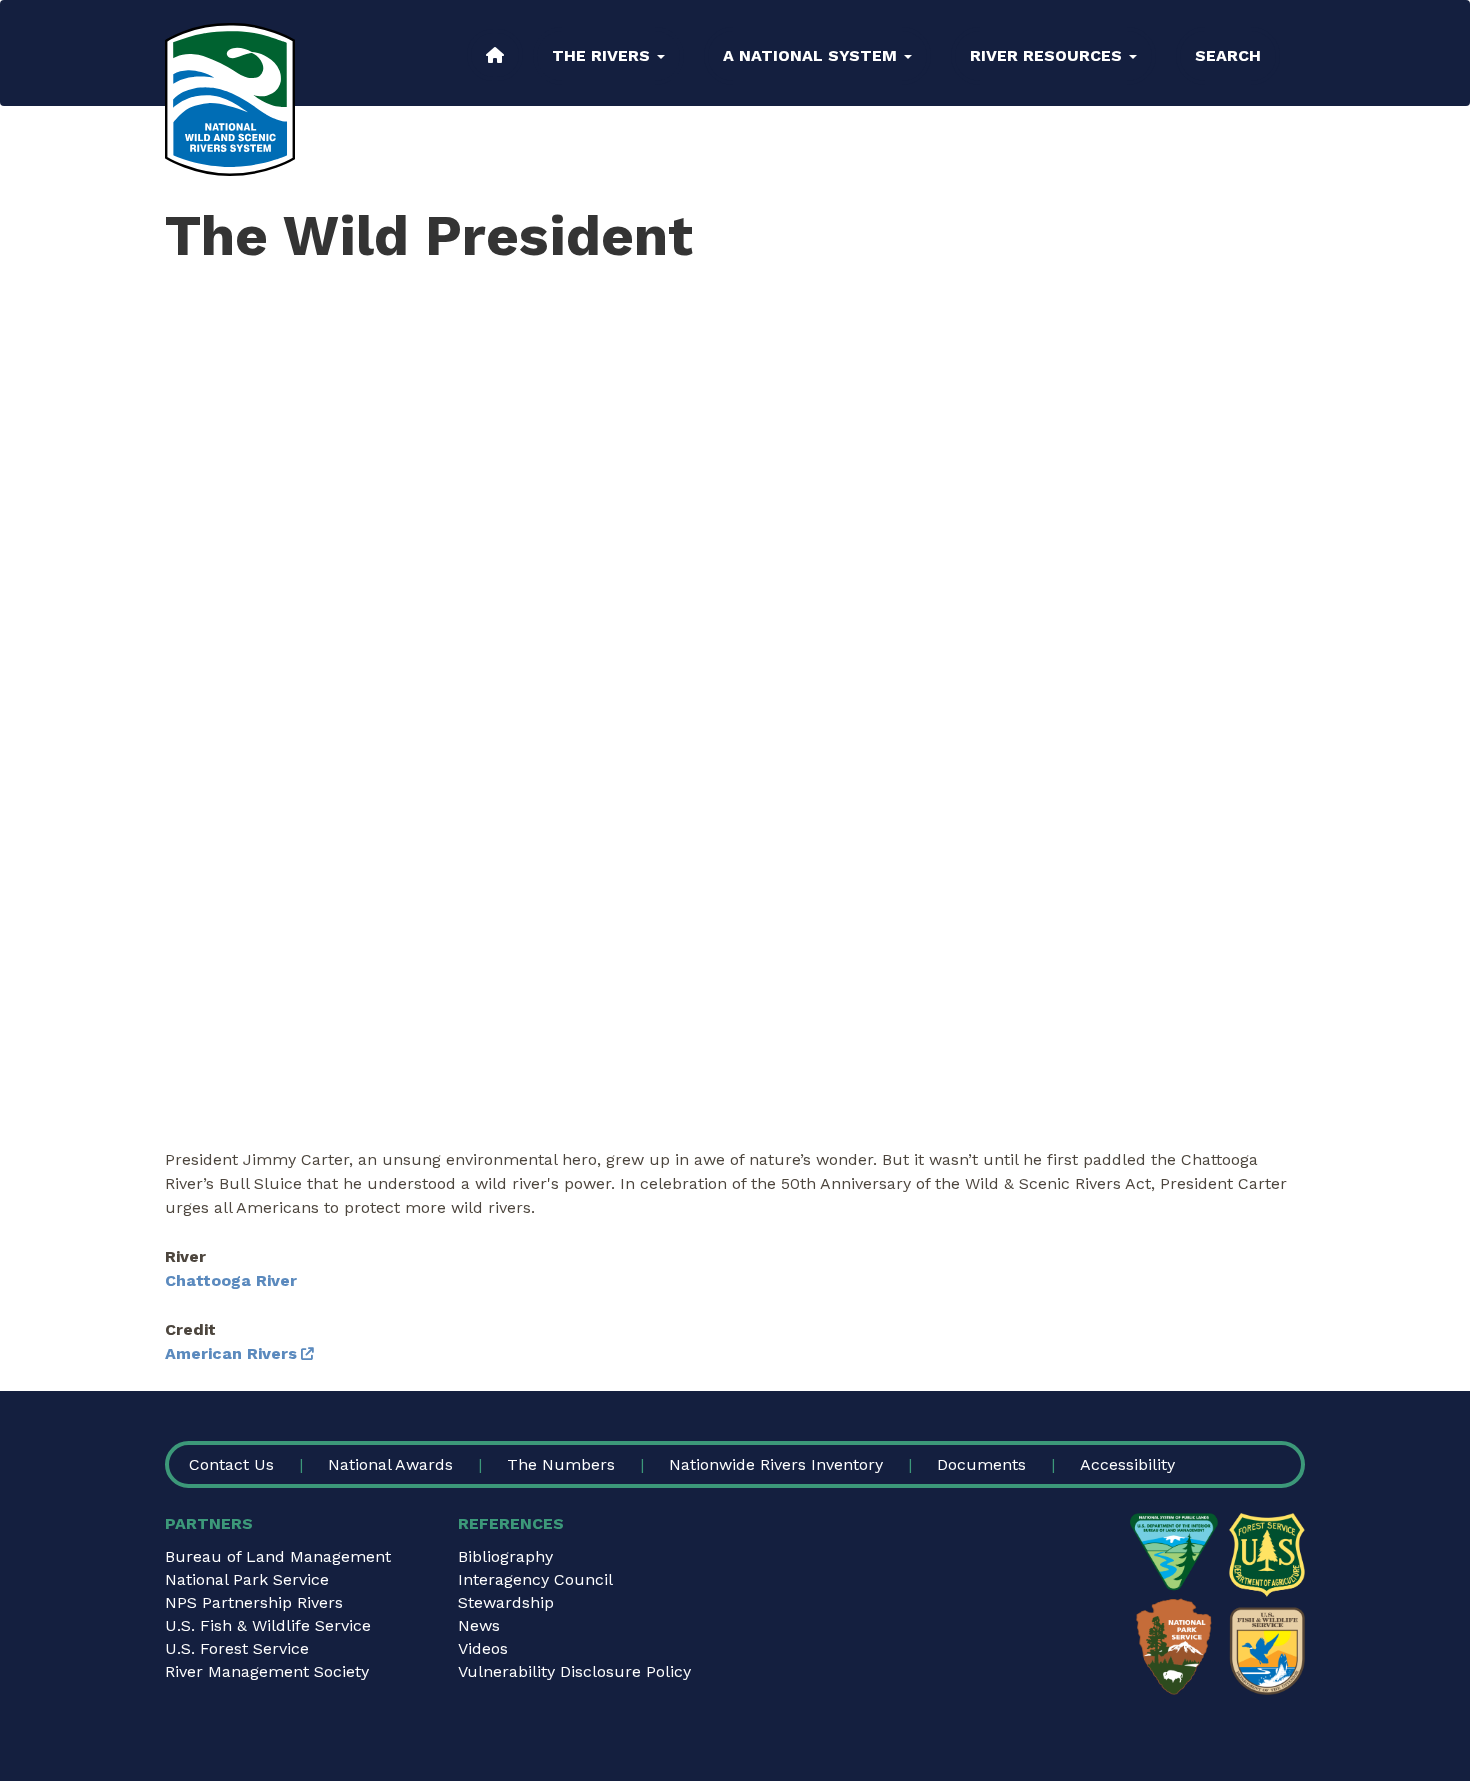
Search (1228, 55)
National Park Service (247, 1579)
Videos (483, 1648)
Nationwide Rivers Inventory (776, 1464)
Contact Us (231, 1464)
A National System (812, 55)
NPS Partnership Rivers (254, 1602)
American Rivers (231, 1353)
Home (495, 55)
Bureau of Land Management (278, 1556)
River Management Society (267, 1671)
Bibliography (505, 1556)
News (479, 1625)
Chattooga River (231, 1280)
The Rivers (603, 55)
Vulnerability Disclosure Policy (574, 1671)
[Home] (230, 99)
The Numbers (561, 1464)
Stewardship (506, 1602)
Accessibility (1127, 1464)
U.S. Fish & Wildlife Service (268, 1625)
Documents (981, 1464)
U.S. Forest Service (237, 1648)
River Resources (1048, 55)
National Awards (390, 1464)
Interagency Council (535, 1579)
